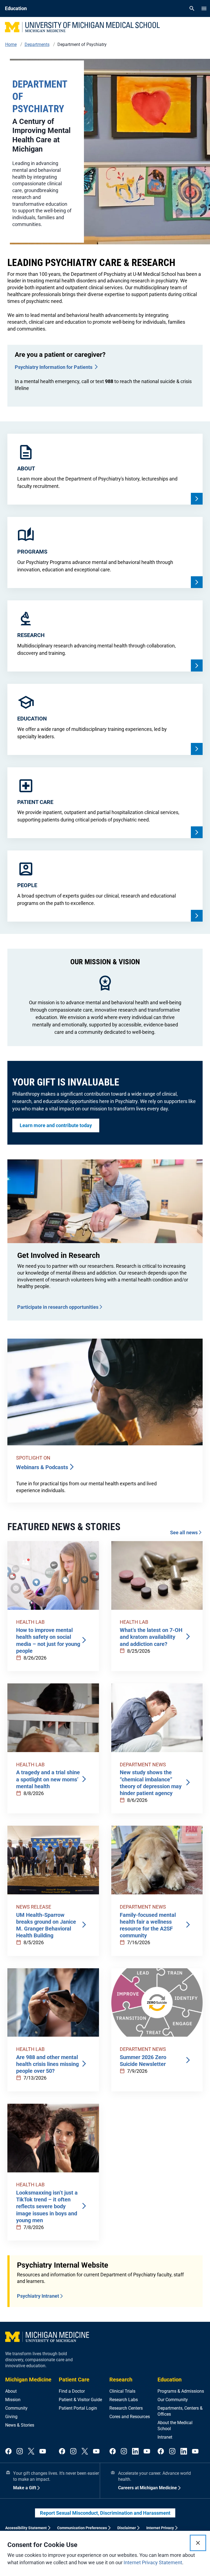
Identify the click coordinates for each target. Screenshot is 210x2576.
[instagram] (20, 2452)
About (11, 2391)
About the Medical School (175, 2426)
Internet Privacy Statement (153, 2562)
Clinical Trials (122, 2391)
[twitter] (31, 2452)
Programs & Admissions (181, 2391)
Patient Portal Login (78, 2408)
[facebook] (8, 2452)
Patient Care (74, 2380)
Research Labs (124, 2400)
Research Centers (126, 2408)
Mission (13, 2400)
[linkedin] (135, 2452)
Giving (11, 2417)
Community (16, 2408)
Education (170, 2380)
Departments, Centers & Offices (180, 2411)
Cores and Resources (130, 2417)
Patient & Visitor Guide (80, 2400)
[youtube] (43, 2452)
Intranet (165, 2437)
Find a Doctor (72, 2391)
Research (121, 2380)
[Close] (198, 2543)
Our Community (173, 2400)
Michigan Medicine (28, 2380)
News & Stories (20, 2425)
